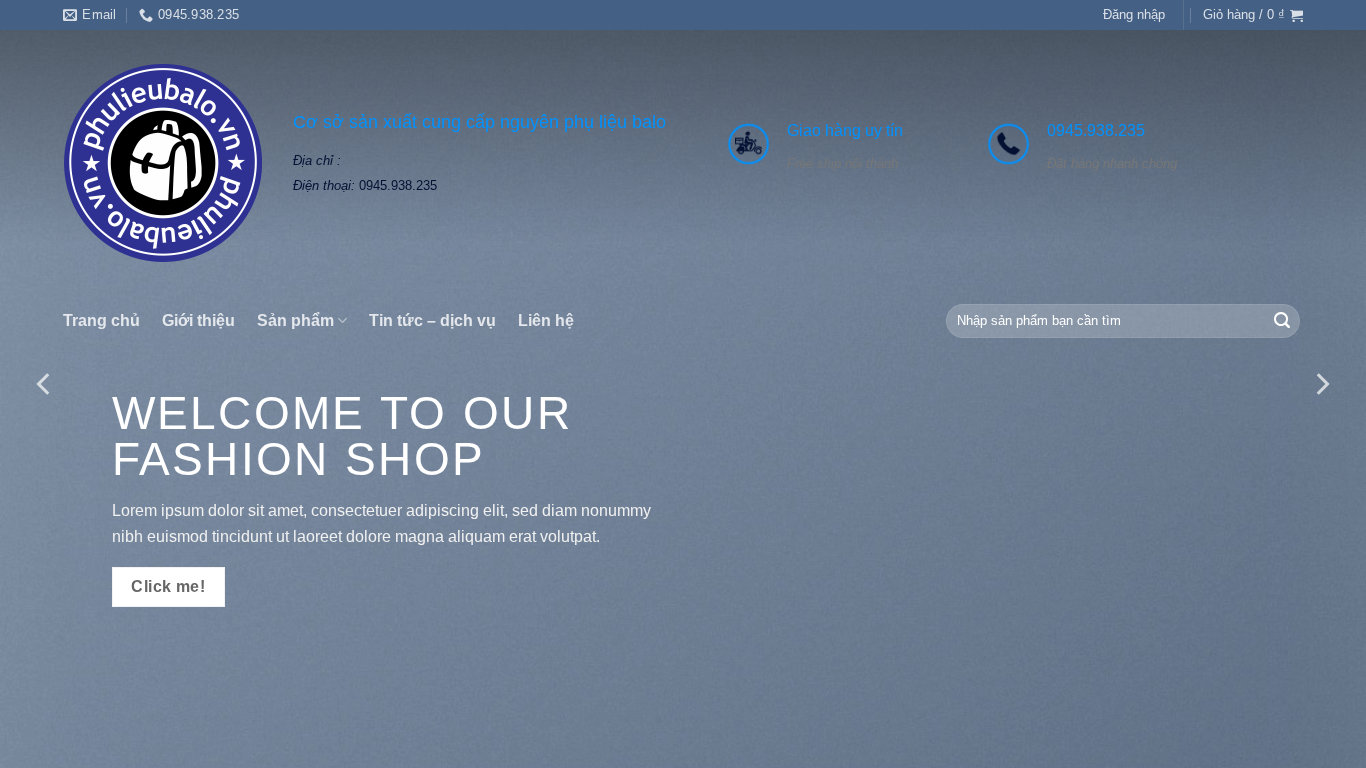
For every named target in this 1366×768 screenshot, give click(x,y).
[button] (1134, 15)
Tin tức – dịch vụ (432, 320)
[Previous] (45, 384)
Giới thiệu (198, 320)
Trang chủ (101, 320)
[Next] (1321, 384)
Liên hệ (546, 320)
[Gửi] (1282, 321)
